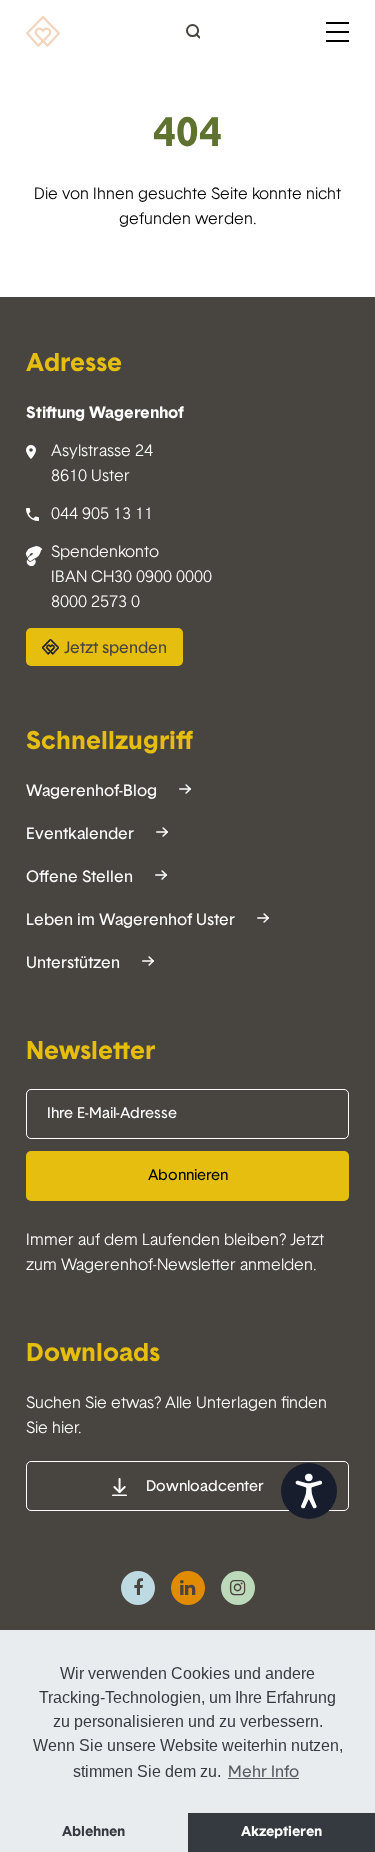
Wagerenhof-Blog (91, 791)
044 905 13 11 (102, 514)
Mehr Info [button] (263, 1772)
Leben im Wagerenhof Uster (130, 920)
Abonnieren (188, 1176)
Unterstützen (73, 963)
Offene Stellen (79, 877)
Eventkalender (80, 834)
